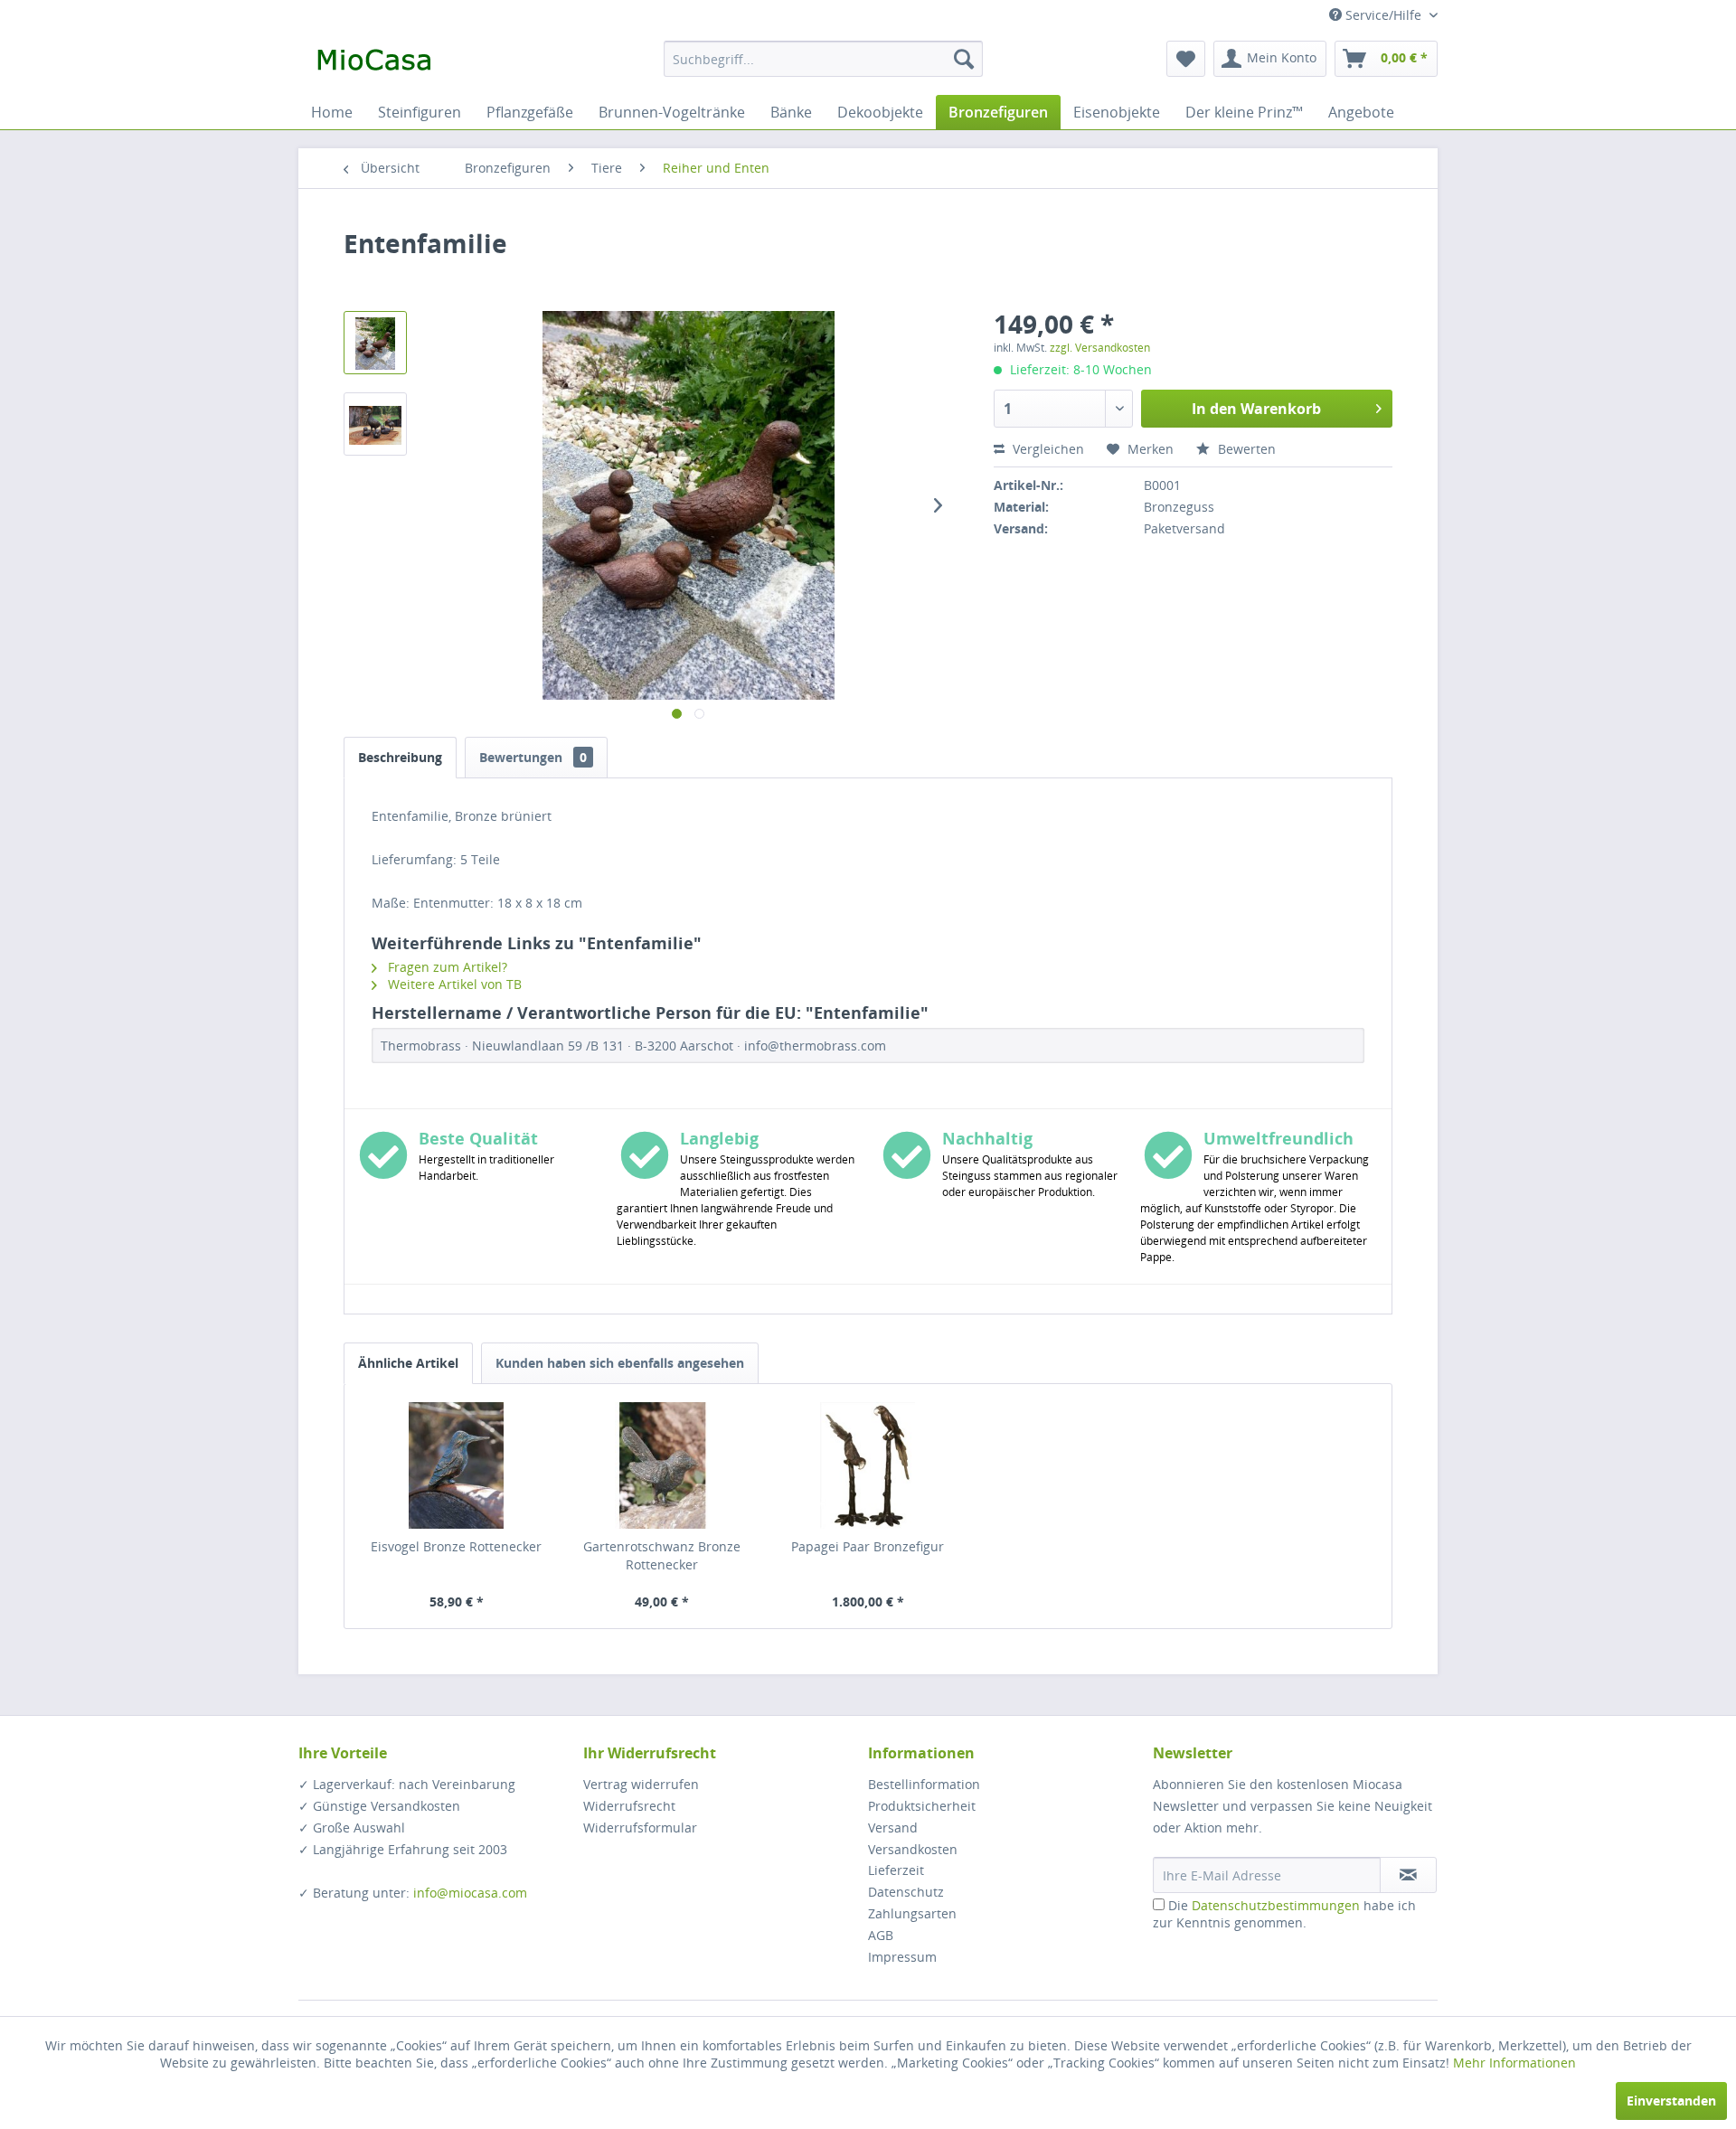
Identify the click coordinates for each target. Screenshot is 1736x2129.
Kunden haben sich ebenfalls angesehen (620, 1363)
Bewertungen (533, 757)
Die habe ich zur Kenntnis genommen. (1284, 1914)
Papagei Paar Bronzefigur (868, 1546)
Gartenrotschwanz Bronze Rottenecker (662, 1555)
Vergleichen (1047, 449)
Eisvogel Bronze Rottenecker (456, 1546)
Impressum (902, 1957)
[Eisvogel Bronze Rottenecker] (457, 1465)
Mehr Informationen (1514, 2063)
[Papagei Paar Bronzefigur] (868, 1465)
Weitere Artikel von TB (453, 984)
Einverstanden (1671, 2101)
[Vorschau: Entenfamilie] (375, 424)
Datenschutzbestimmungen (1276, 1905)
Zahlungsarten (912, 1913)
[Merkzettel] (1186, 59)
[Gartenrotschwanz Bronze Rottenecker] (663, 1465)
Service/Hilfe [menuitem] (1383, 15)
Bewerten (1245, 449)
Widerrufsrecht (629, 1806)
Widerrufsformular (640, 1828)
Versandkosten (913, 1849)
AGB (881, 1935)
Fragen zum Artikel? (446, 967)
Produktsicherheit (922, 1806)
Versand (893, 1828)
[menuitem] (823, 59)
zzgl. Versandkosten (1100, 348)
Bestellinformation (924, 1784)
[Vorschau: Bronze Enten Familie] (375, 343)
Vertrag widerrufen (641, 1784)
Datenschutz (906, 1892)
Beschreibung (400, 757)
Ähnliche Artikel (408, 1363)
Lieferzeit (896, 1870)
